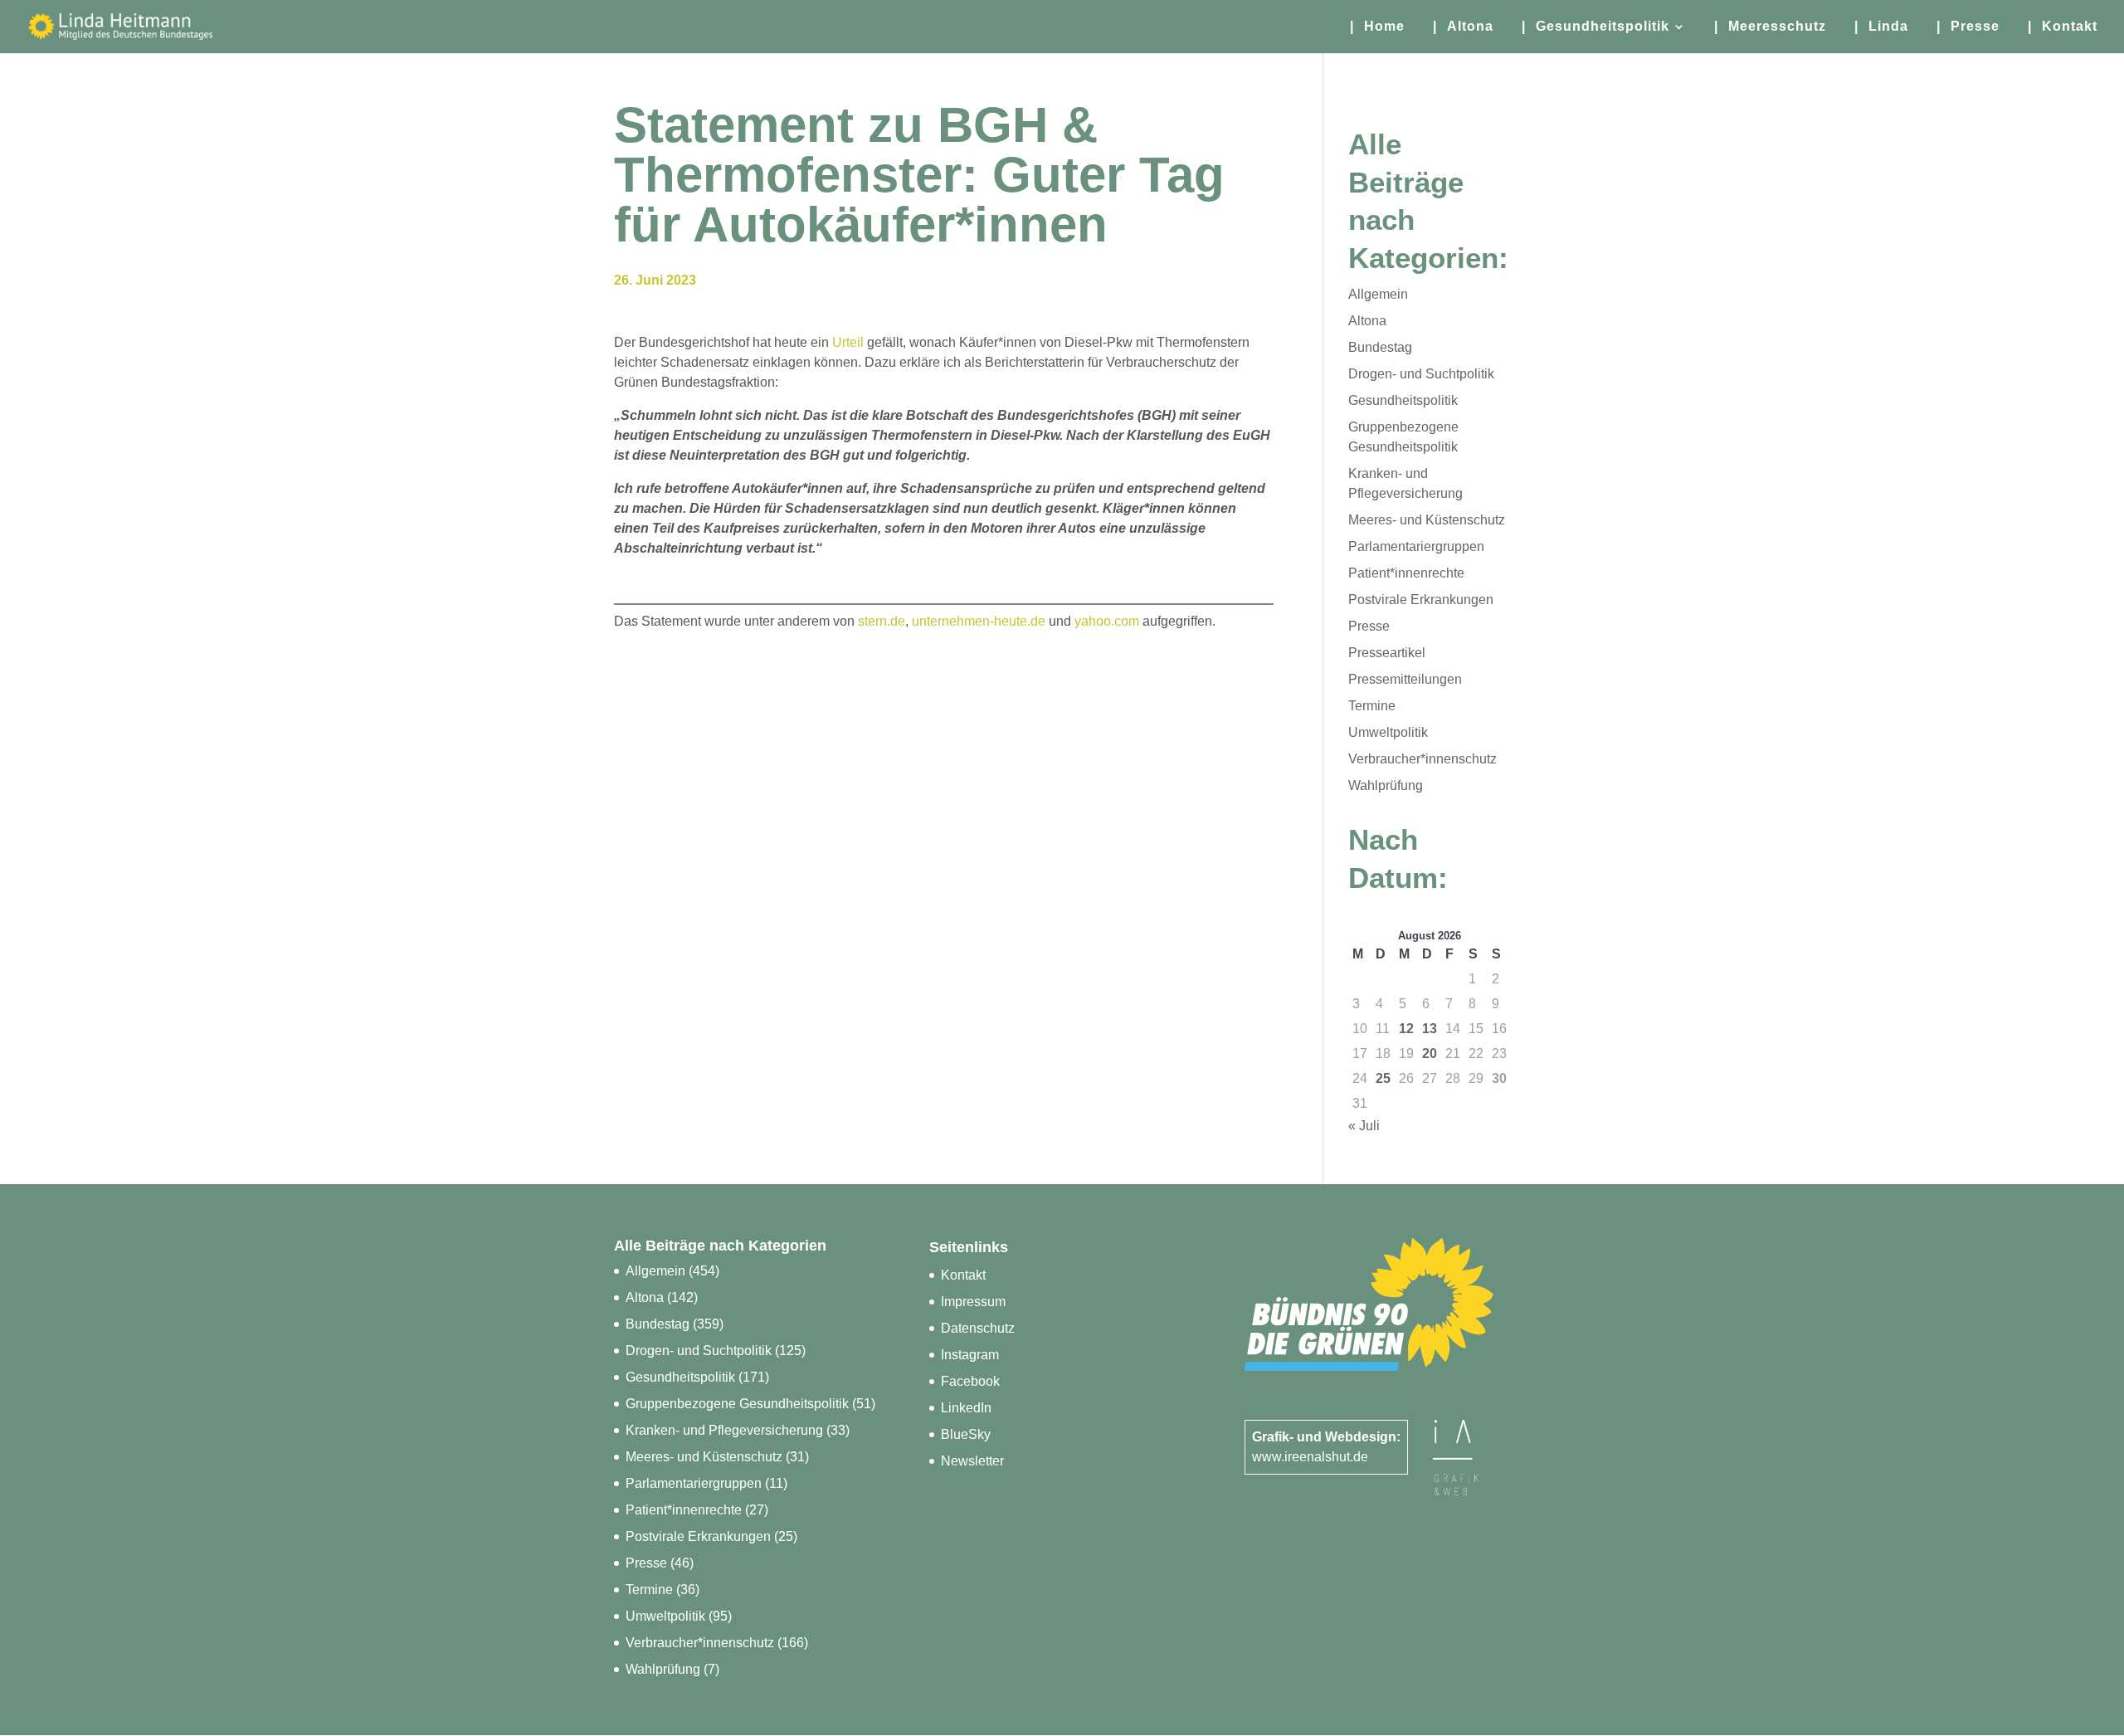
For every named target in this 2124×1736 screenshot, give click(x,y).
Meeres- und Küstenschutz (1427, 520)
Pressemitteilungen (1405, 679)
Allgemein (1378, 294)
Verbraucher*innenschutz (1422, 759)
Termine (1372, 706)
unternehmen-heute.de (979, 621)
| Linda (1881, 27)
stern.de (882, 621)
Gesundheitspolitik (1403, 400)
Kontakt (963, 1275)
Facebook (970, 1381)
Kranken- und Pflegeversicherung (724, 1430)
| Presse (1968, 27)
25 (1383, 1078)
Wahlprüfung (1386, 785)
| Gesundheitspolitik (1595, 27)
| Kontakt (2063, 27)
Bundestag (1380, 347)
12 (1406, 1029)
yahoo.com (1107, 621)
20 (1430, 1053)
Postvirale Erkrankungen (1421, 600)
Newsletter (972, 1461)
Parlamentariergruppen (1416, 546)
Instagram (970, 1355)
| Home (1377, 27)
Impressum (973, 1302)
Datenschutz (978, 1328)
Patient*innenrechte (1406, 573)
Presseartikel (1387, 653)
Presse (1369, 626)
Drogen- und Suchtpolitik (1421, 374)
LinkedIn (966, 1408)
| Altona (1463, 27)
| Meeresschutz (1770, 27)
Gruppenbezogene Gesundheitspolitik (737, 1404)
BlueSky (966, 1434)
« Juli (1364, 1126)
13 (1430, 1029)
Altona (1367, 321)
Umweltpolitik (1388, 732)
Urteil (850, 342)
